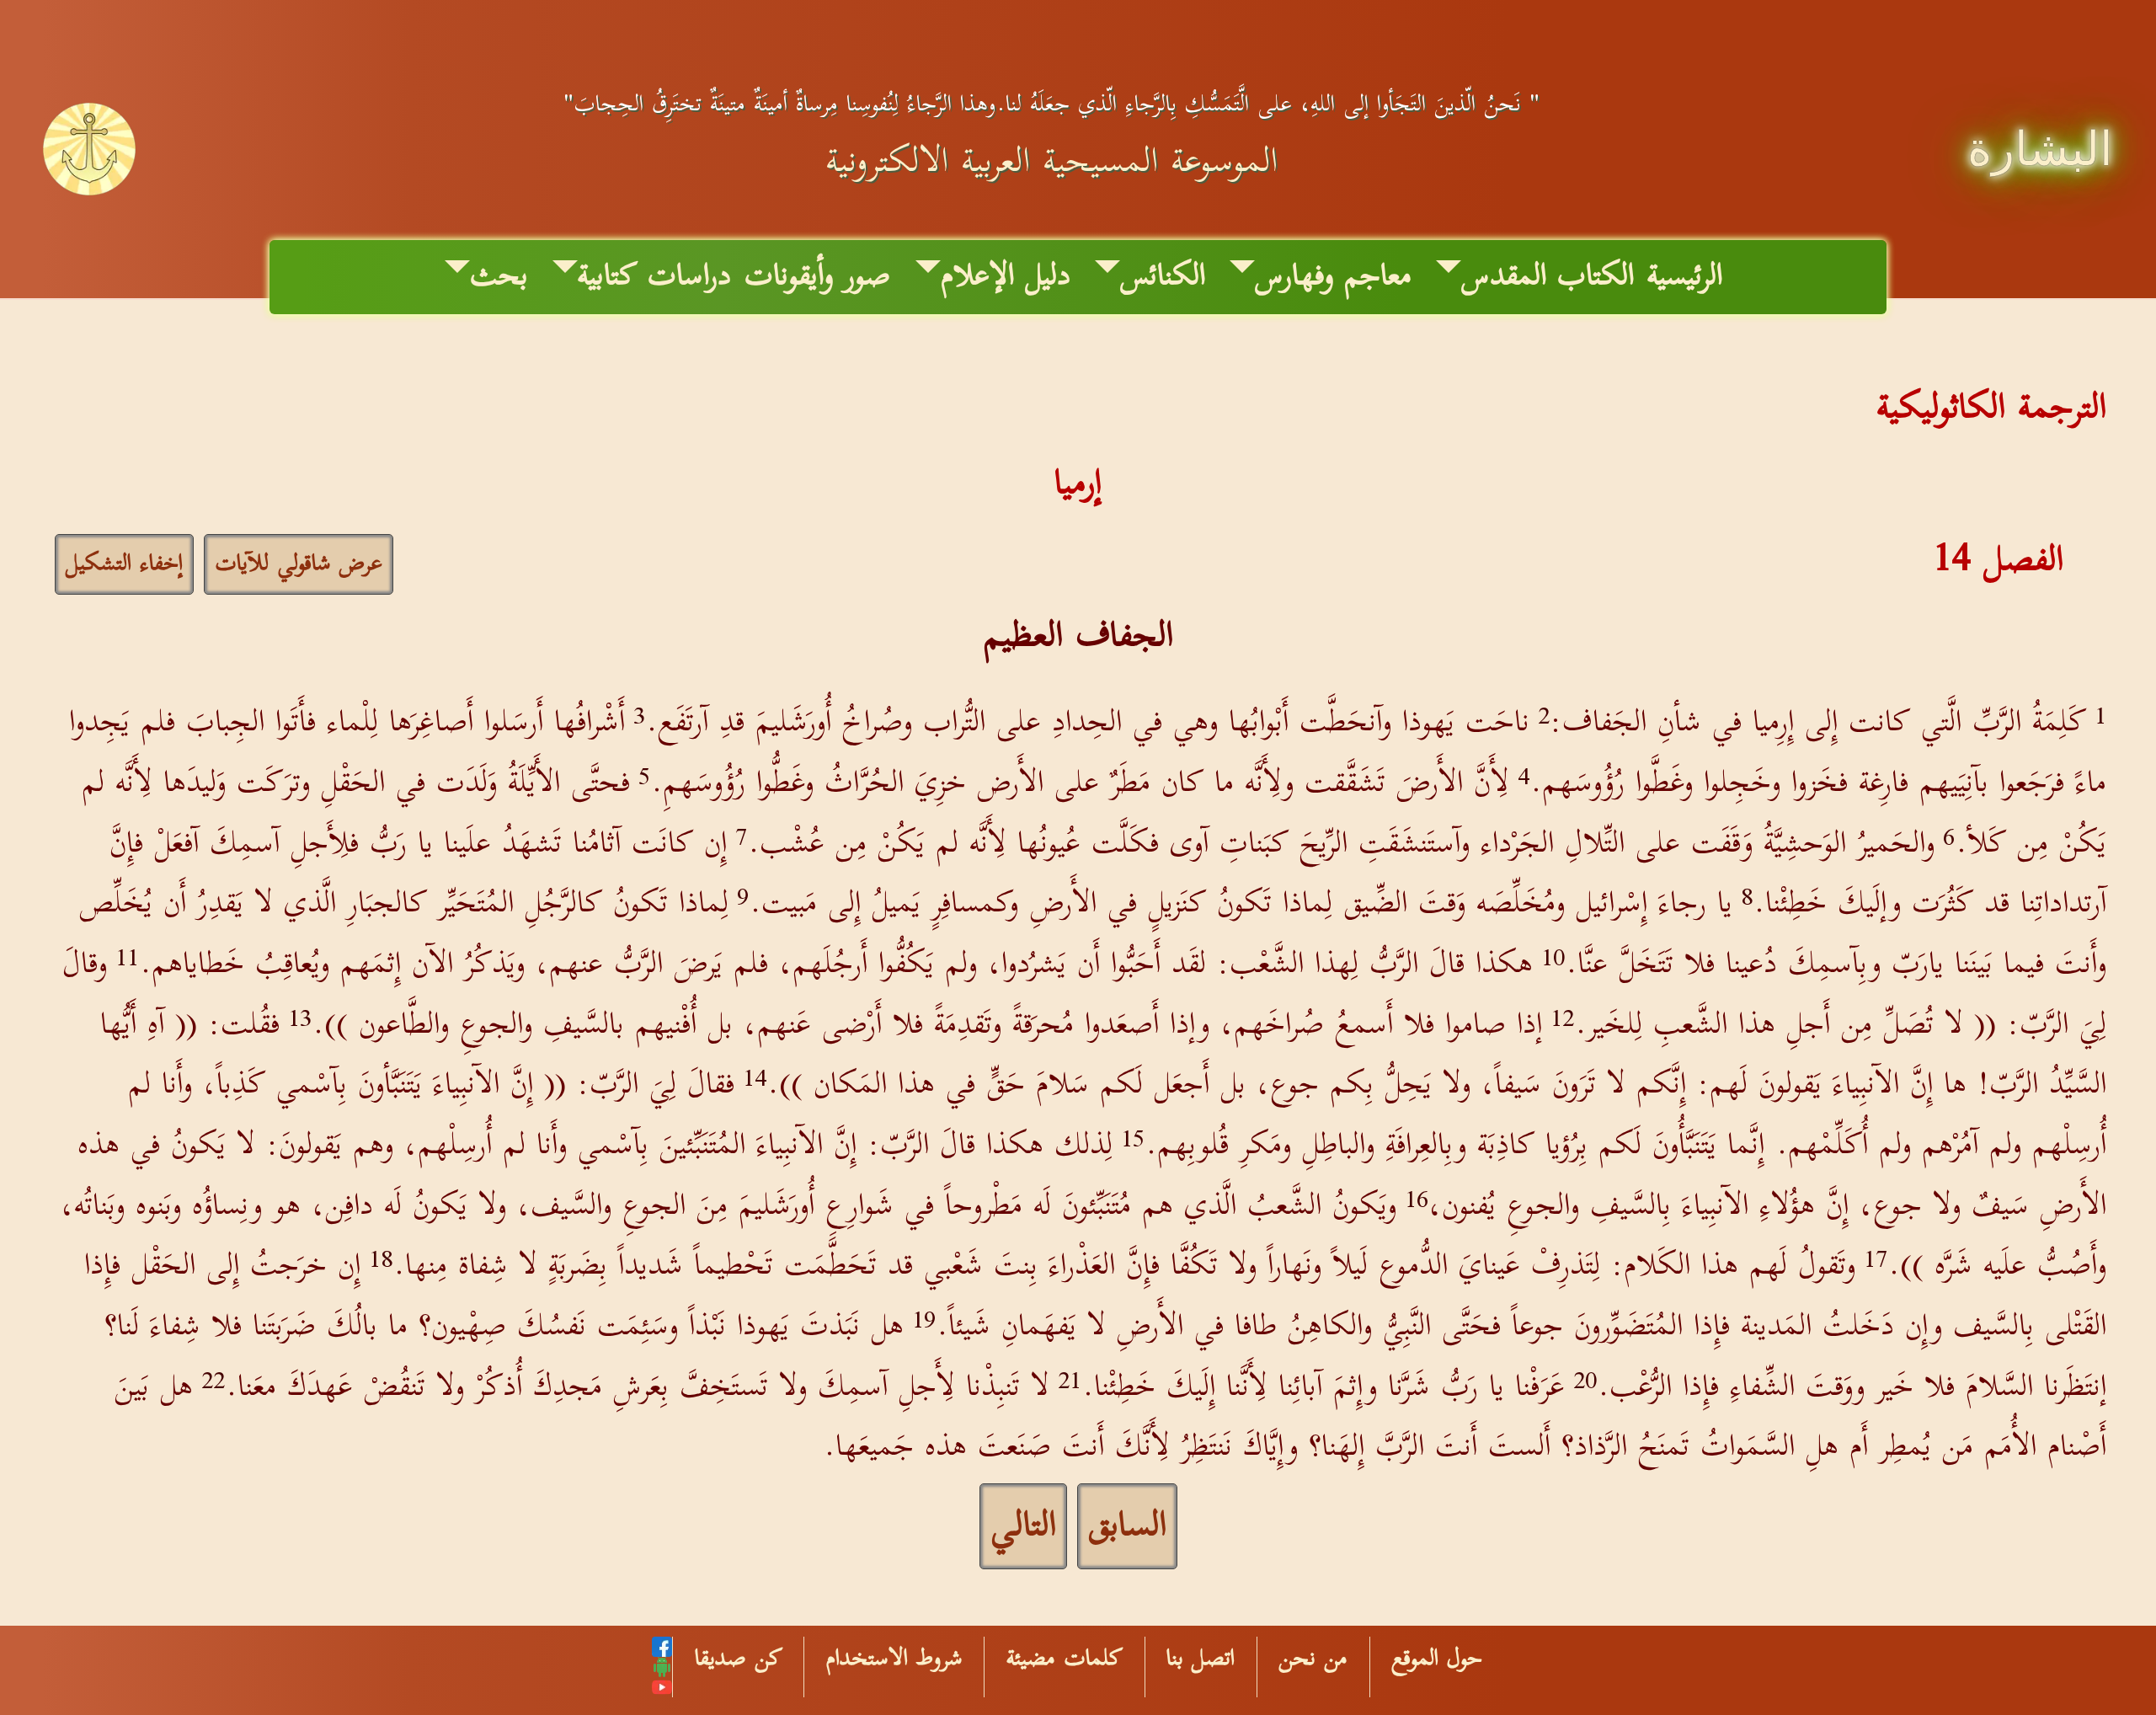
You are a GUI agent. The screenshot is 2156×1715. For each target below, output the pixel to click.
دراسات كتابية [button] (654, 277)
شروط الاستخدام (894, 1659)
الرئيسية (1685, 277)
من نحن (1313, 1659)
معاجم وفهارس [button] (1333, 277)
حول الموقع (1437, 1659)
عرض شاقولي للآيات (299, 564)
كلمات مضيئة (1065, 1659)
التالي (1023, 1526)
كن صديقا (739, 1659)
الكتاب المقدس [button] (1548, 277)
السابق (1127, 1526)
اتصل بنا (1201, 1659)
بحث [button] (499, 277)
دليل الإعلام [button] (1006, 277)
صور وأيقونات (817, 277)
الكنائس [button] (1163, 277)
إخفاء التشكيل (124, 564)
